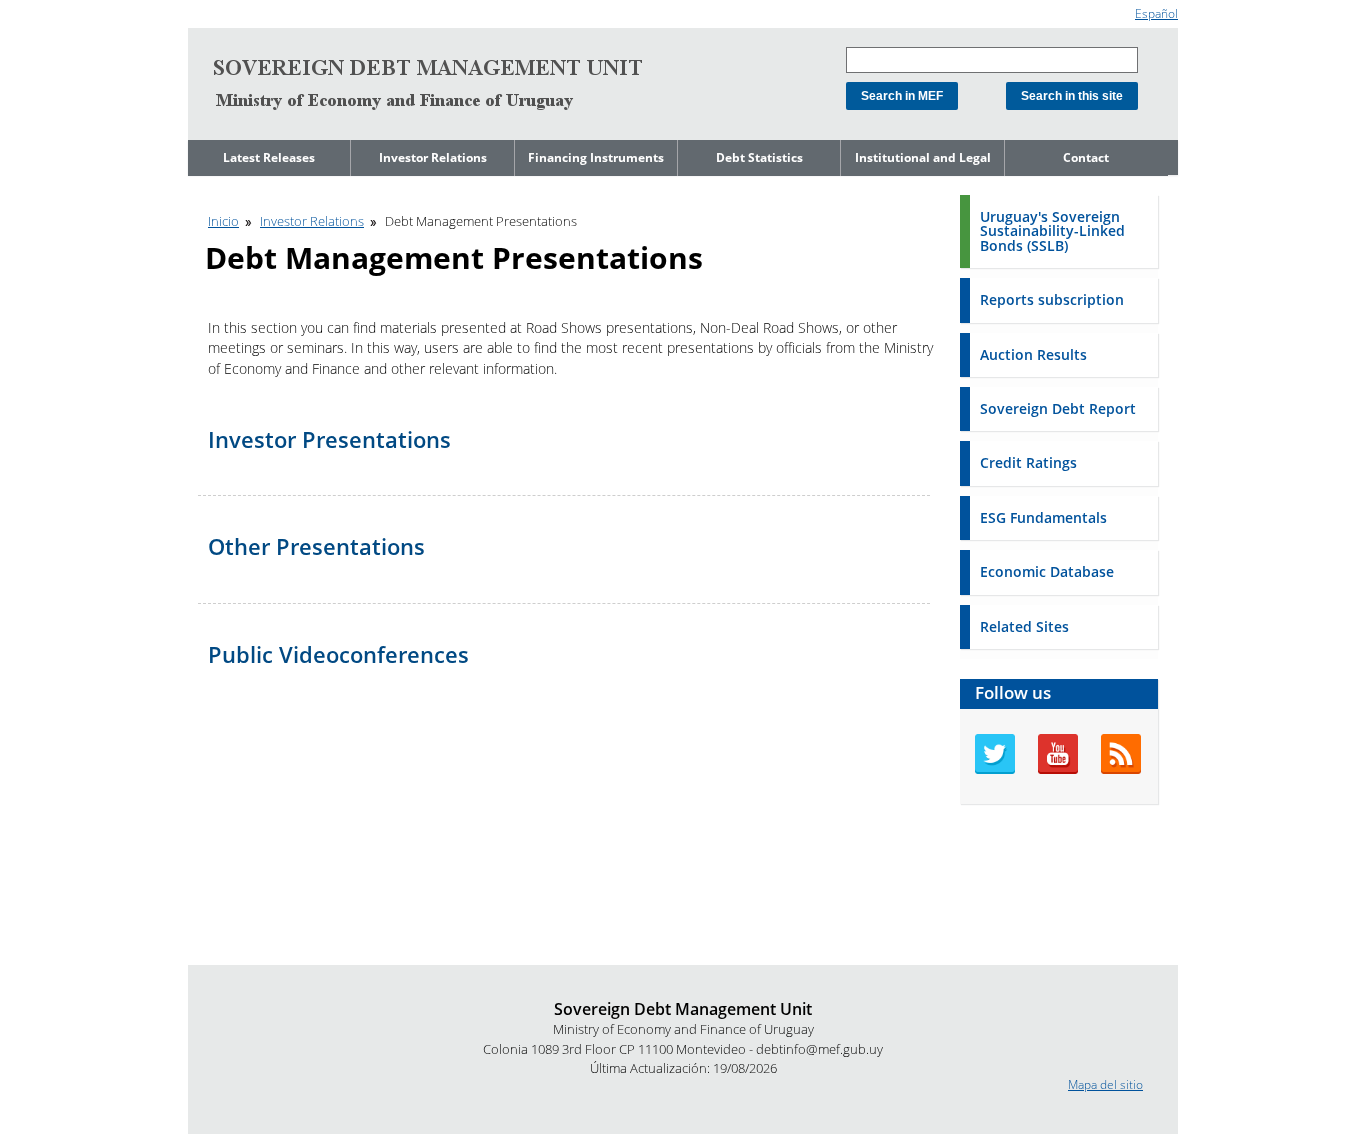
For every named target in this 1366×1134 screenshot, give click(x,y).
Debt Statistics (759, 157)
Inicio (223, 221)
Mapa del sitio (1105, 1084)
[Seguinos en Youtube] (1058, 769)
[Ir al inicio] (428, 84)
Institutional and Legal (923, 157)
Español (1156, 13)
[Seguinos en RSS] (1121, 769)
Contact (1086, 157)
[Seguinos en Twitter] (995, 769)
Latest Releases (269, 157)
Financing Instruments (596, 157)
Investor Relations (433, 157)
